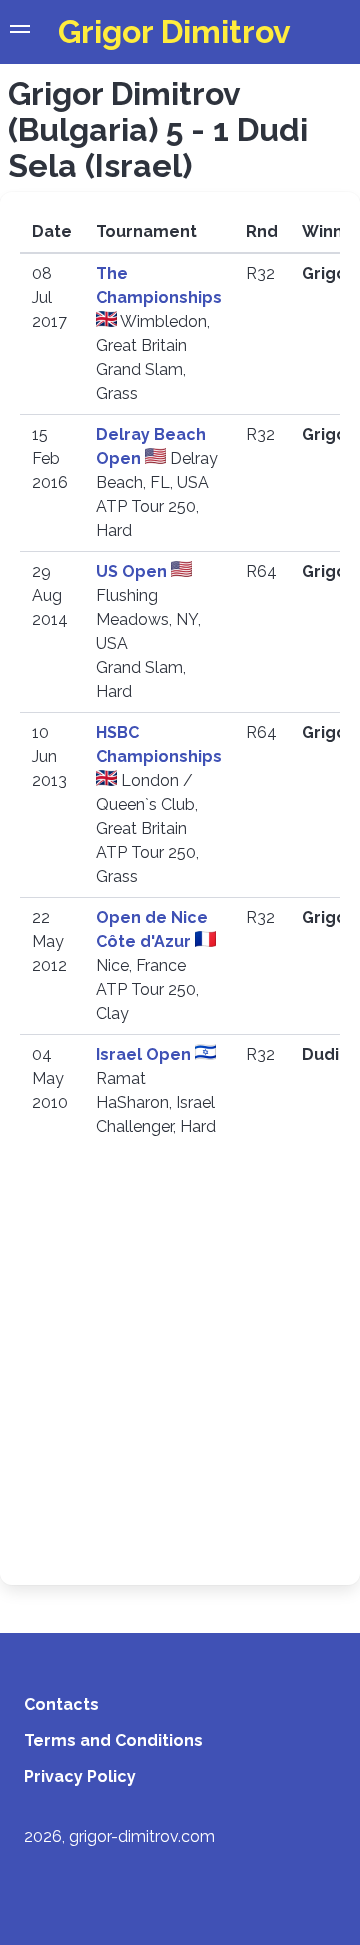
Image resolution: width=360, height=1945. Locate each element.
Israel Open (145, 1054)
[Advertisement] (180, 1375)
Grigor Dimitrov (174, 31)
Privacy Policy (80, 1776)
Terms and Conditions (113, 1740)
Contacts (61, 1704)
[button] (20, 32)
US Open (133, 571)
